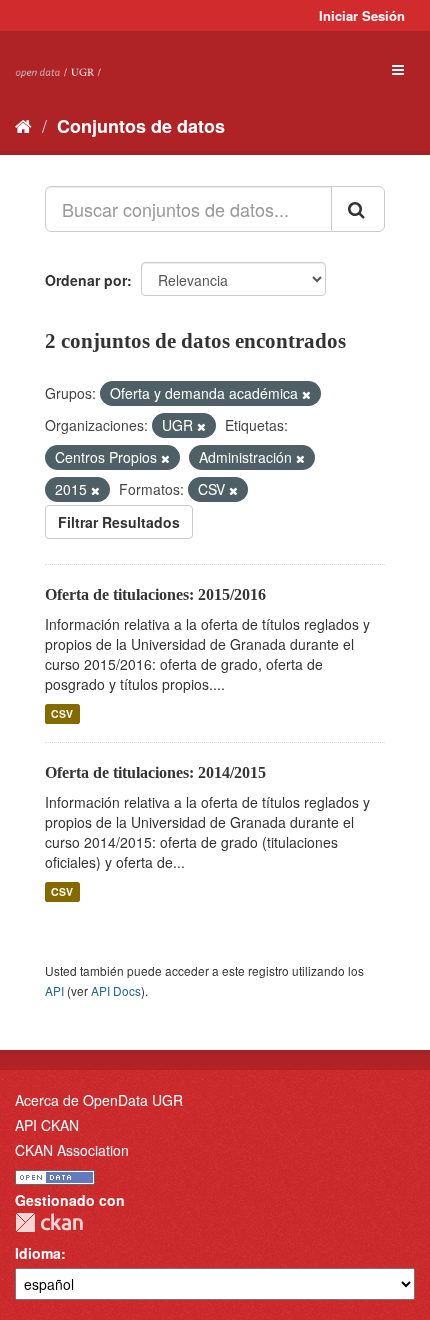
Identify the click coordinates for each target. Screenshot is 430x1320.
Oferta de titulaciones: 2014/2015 (155, 772)
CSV (62, 713)
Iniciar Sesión (362, 15)
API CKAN (47, 1125)
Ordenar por (86, 280)
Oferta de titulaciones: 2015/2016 (155, 594)
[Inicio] (23, 125)
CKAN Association (72, 1150)
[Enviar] (358, 209)
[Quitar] (306, 394)
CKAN (49, 1222)
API (54, 990)
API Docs (116, 990)
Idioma (38, 1253)
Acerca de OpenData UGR (99, 1100)
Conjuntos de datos (141, 126)
